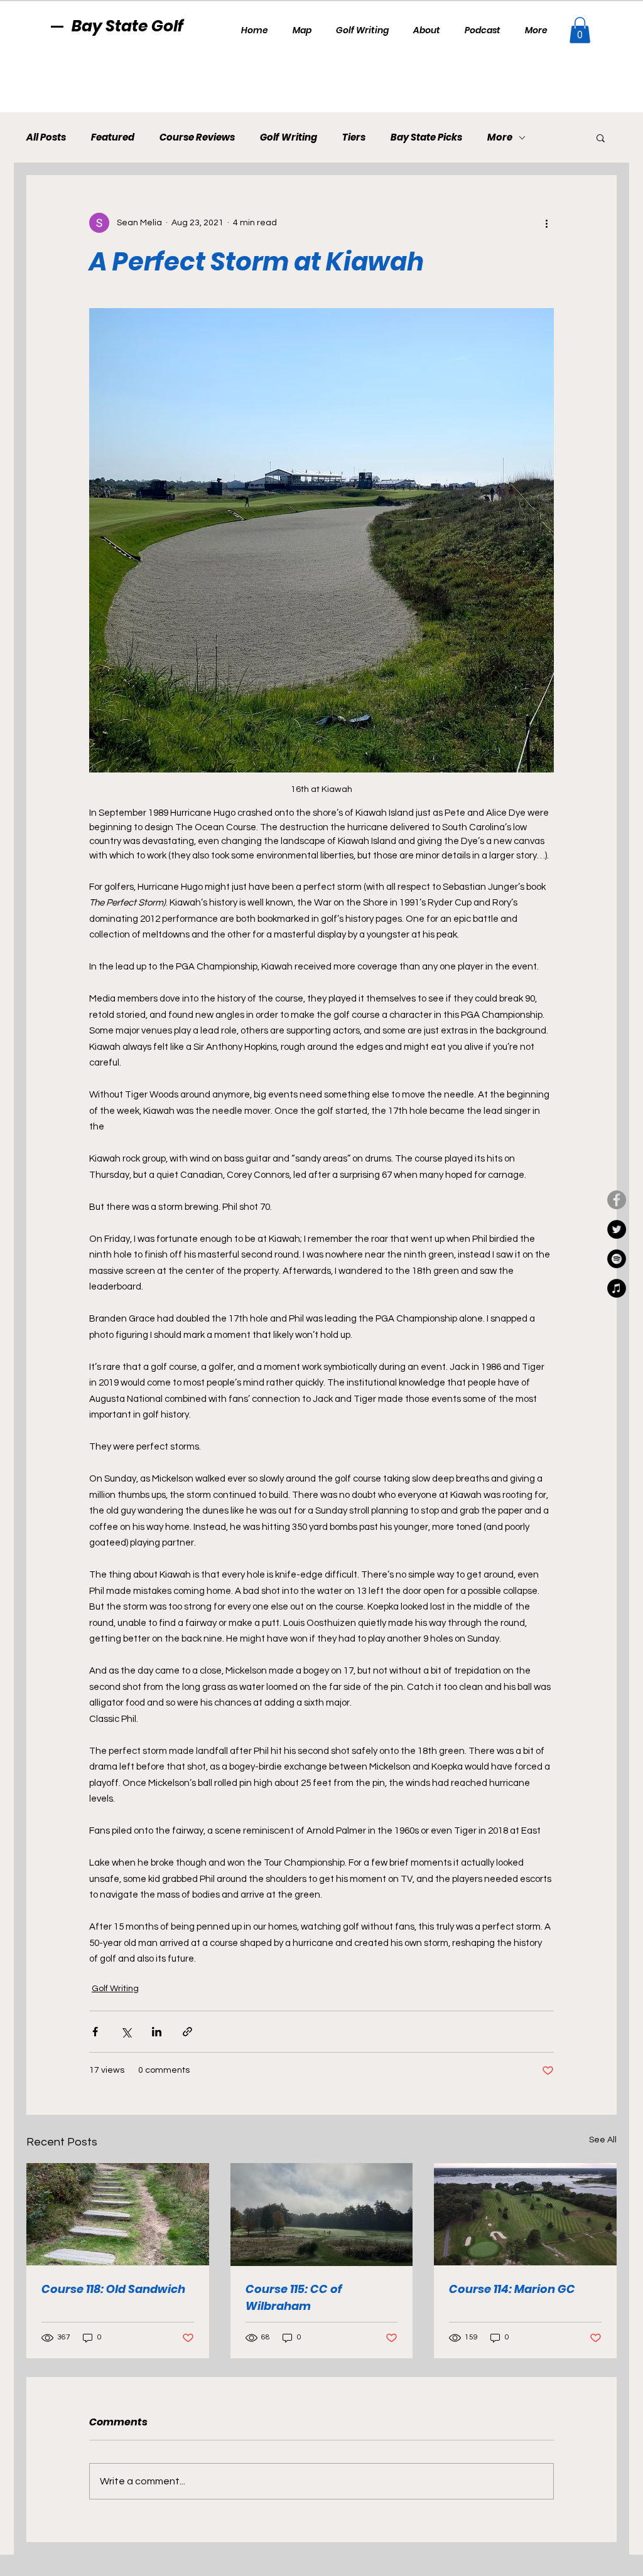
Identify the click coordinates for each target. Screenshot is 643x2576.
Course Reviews (197, 137)
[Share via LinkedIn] (157, 2032)
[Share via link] (187, 2032)
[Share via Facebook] (95, 2032)
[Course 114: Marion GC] (525, 2214)
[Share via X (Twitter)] (126, 2032)
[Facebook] (617, 1200)
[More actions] (546, 223)
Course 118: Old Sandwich (113, 2289)
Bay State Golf (127, 26)
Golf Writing (289, 137)
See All (603, 2140)
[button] (580, 30)
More (500, 137)
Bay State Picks (426, 137)
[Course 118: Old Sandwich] (118, 2214)
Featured (113, 137)
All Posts (46, 137)
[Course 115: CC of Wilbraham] (322, 2215)
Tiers (354, 137)
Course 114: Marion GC (512, 2289)
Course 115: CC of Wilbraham (294, 2297)
